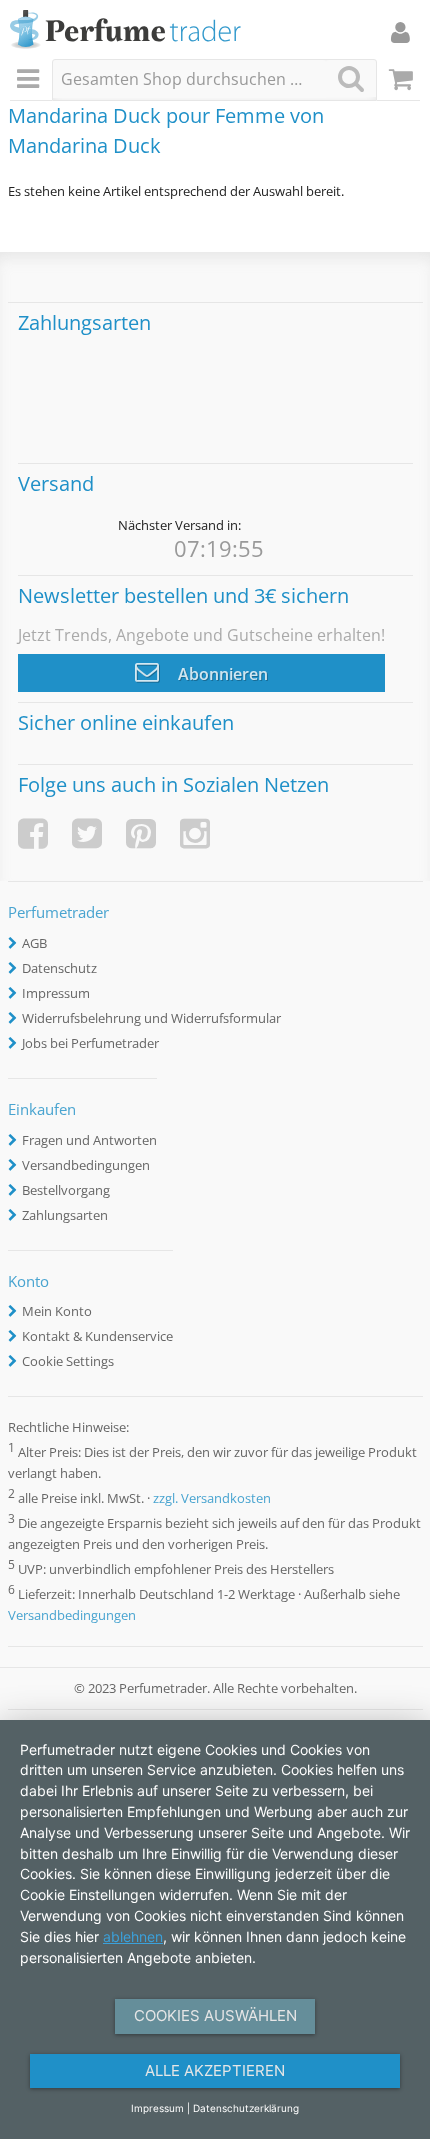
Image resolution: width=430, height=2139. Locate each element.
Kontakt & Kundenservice (97, 1336)
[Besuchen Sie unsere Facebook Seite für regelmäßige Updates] (33, 833)
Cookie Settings (68, 1361)
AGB (34, 943)
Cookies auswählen (215, 2015)
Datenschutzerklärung (246, 2108)
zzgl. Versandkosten (212, 1498)
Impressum (56, 993)
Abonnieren (221, 674)
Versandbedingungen (86, 1165)
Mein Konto (57, 1311)
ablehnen (133, 1936)
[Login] (400, 32)
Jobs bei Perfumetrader (90, 1043)
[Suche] (351, 78)
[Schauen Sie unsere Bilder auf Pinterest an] (141, 833)
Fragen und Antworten (89, 1140)
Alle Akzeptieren (215, 2070)
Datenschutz (59, 968)
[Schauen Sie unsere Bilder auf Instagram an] (195, 833)
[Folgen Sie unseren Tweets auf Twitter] (87, 833)
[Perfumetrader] (125, 30)
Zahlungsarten (65, 1215)
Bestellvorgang (66, 1190)
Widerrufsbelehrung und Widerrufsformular (151, 1018)
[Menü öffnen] (31, 80)
